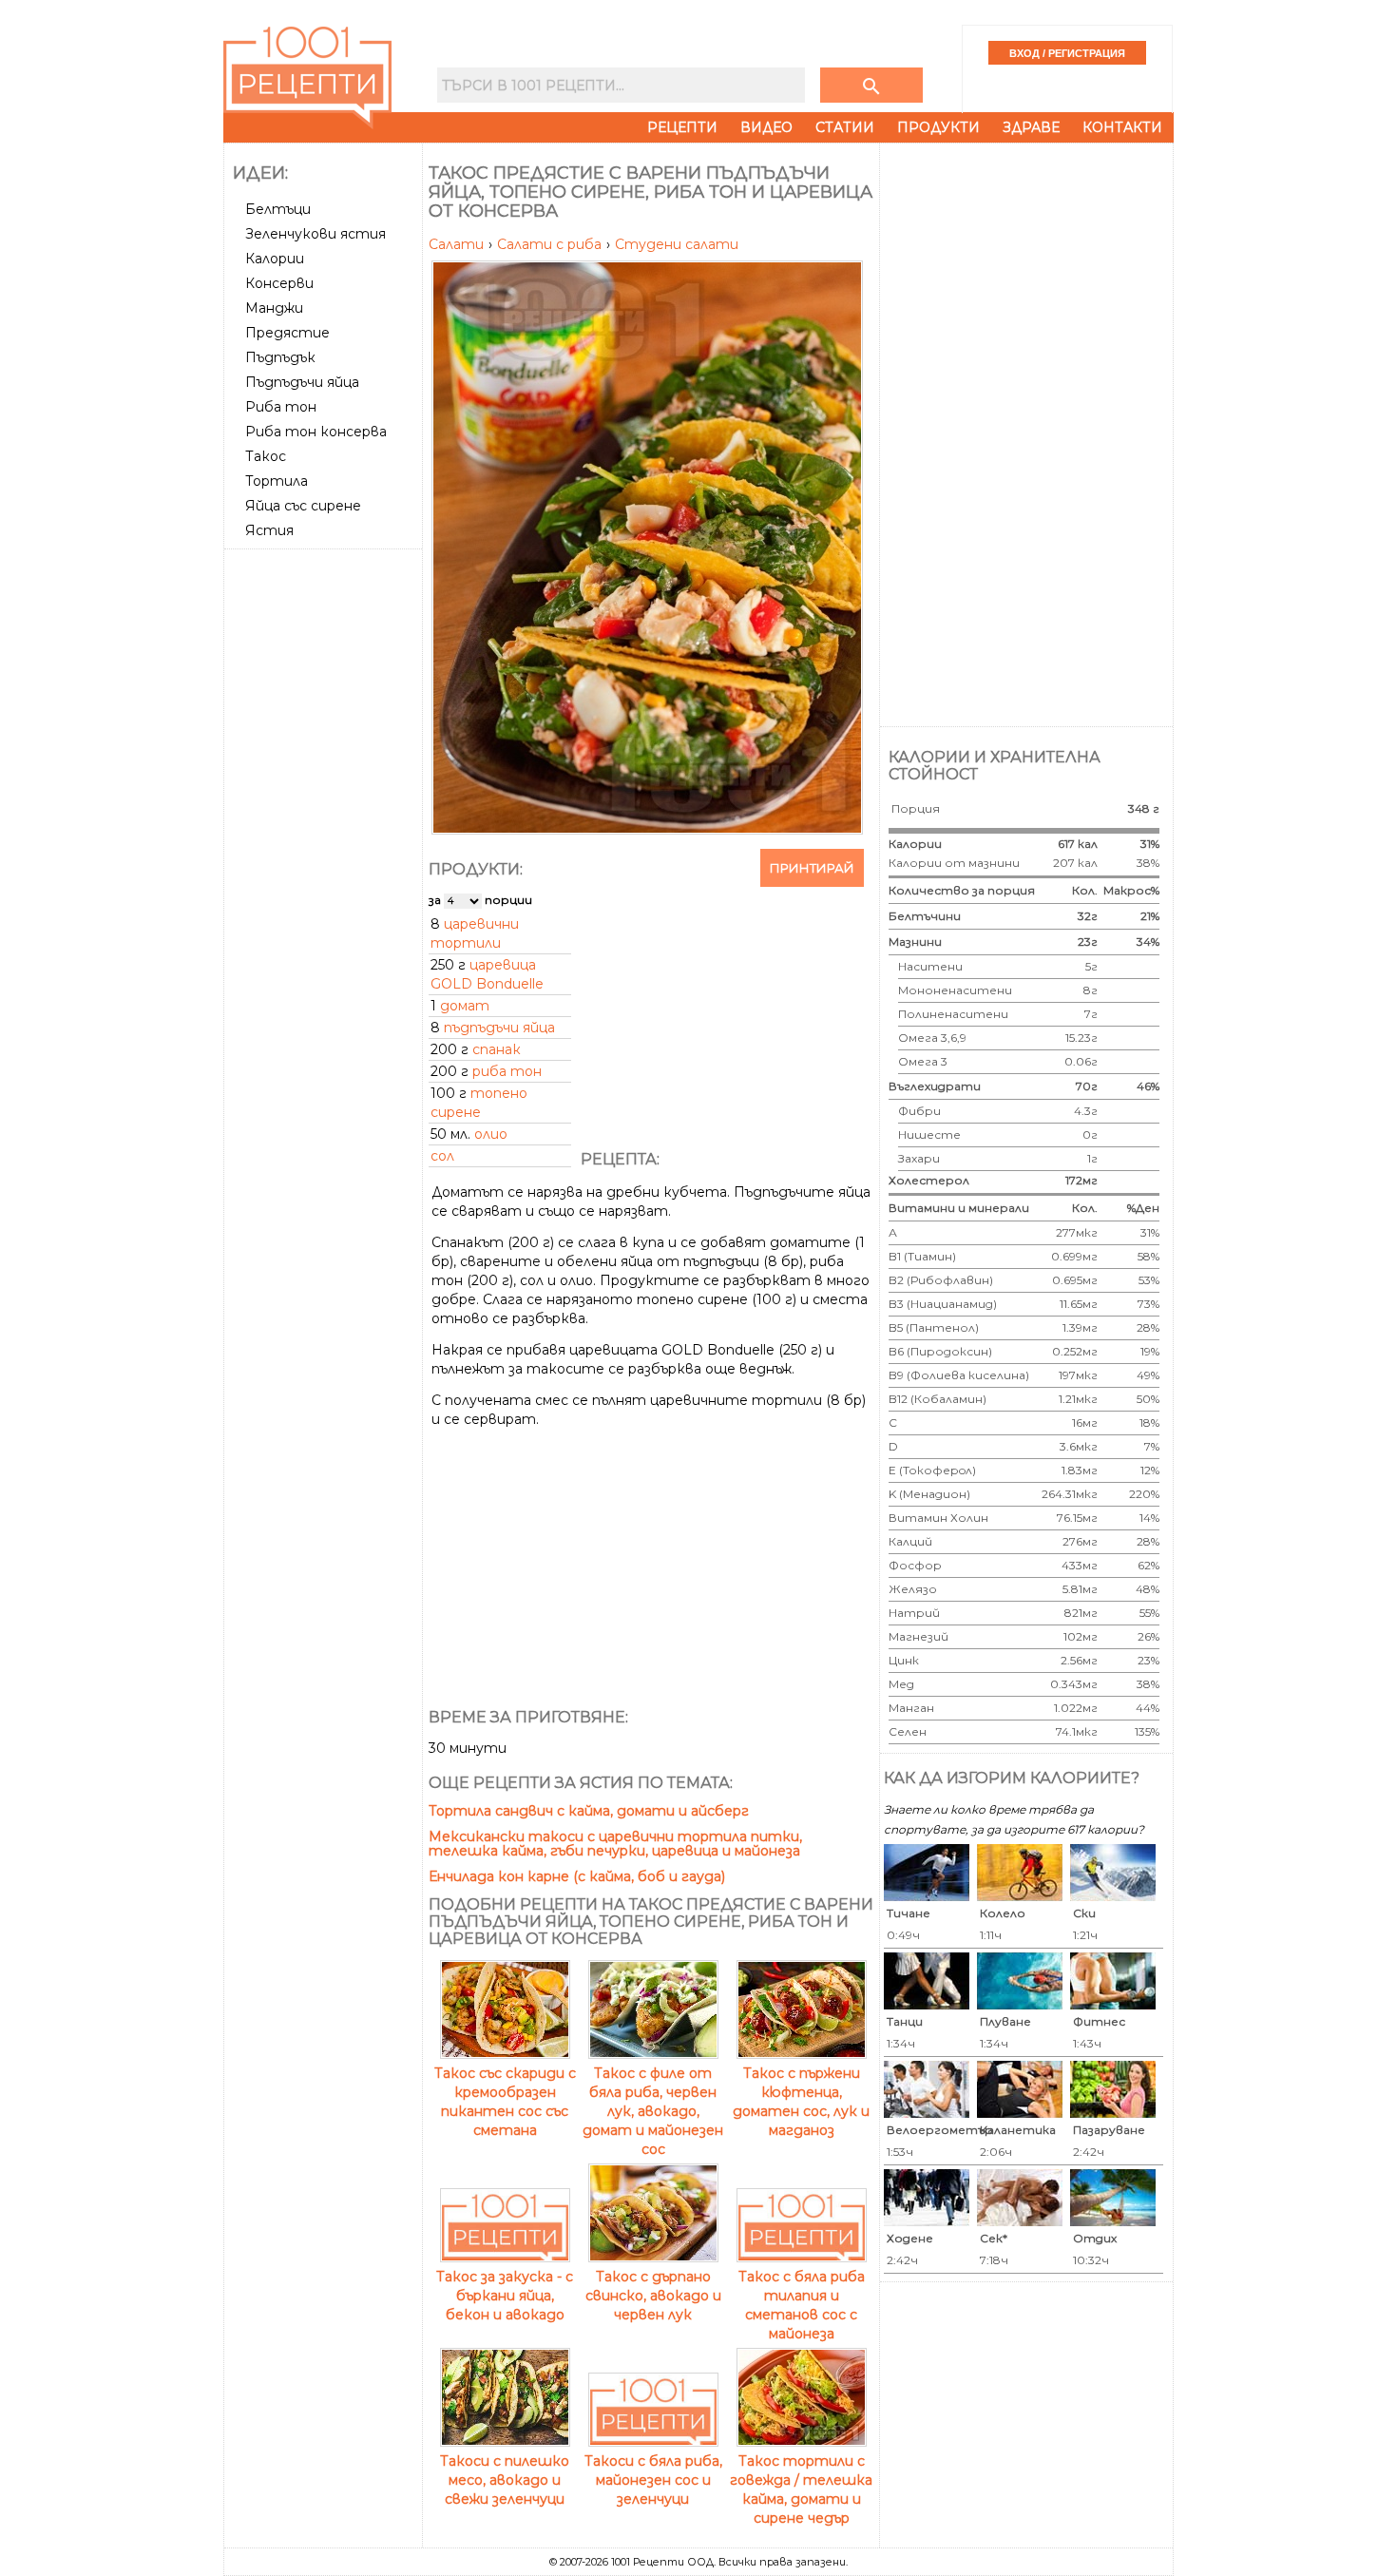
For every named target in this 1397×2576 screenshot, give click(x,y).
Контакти (1122, 127)
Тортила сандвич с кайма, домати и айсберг (589, 1811)
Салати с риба (551, 244)
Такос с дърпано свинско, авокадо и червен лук (653, 2296)
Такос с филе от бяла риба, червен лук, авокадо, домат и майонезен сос (653, 2111)
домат (465, 1006)
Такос (266, 456)
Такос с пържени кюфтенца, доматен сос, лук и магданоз (801, 2102)
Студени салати (677, 244)
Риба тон (281, 407)
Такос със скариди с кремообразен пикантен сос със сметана (505, 2102)
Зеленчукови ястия (316, 234)
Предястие (287, 333)
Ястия (269, 530)
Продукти (938, 127)
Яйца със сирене (303, 506)
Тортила (277, 481)
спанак (497, 1049)
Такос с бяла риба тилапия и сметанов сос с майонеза (802, 2305)
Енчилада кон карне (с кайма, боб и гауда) (577, 1876)
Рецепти (682, 127)
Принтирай (812, 868)
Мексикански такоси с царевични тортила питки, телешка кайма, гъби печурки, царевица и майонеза (615, 1844)
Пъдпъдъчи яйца (302, 382)
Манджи (274, 308)
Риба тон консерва (316, 432)
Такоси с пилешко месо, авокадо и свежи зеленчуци (505, 2480)
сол (442, 1156)
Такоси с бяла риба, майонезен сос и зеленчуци (653, 2480)
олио (491, 1134)
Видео (766, 127)
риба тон (507, 1071)
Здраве (1031, 127)
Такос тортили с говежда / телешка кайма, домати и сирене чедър (801, 2489)
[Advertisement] (325, 841)
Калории (275, 259)
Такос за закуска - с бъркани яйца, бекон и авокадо (505, 2296)
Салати (458, 244)
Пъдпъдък (280, 357)
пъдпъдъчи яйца (499, 1028)
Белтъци (278, 209)
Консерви (279, 283)
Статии (845, 127)
